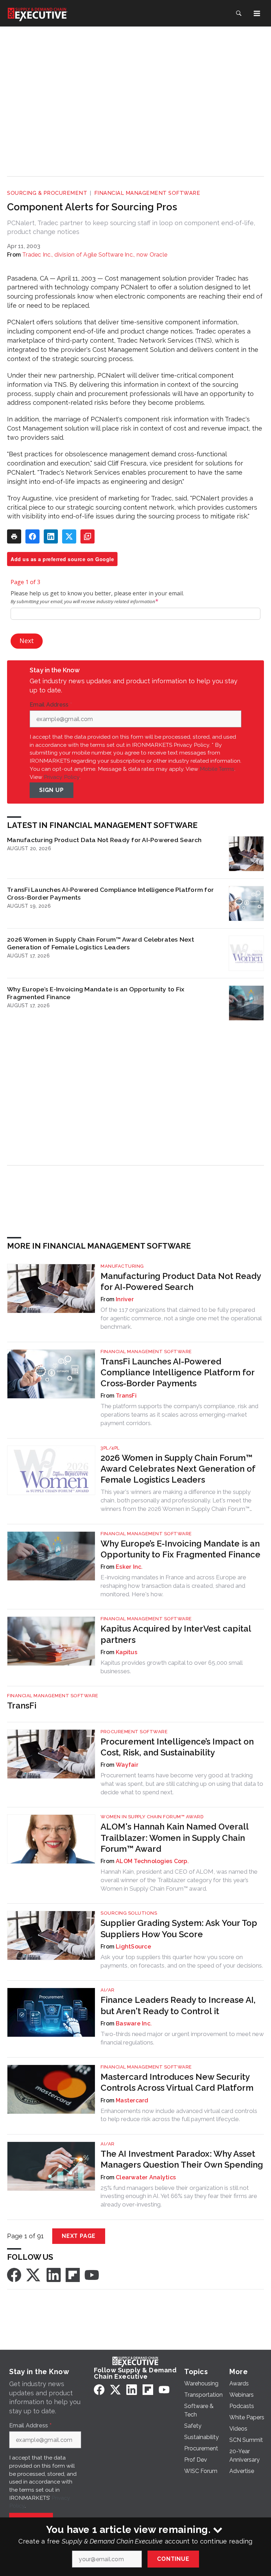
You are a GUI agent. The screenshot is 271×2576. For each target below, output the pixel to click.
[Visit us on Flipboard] (73, 2274)
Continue (173, 2559)
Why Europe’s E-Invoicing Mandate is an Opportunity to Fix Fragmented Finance (96, 993)
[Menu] (257, 13)
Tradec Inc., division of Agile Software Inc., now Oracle (95, 255)
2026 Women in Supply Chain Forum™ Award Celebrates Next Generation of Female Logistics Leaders (101, 943)
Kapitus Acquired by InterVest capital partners (176, 1634)
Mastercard (132, 2100)
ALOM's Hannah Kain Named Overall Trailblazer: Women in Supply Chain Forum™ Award (174, 1838)
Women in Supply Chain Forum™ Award (152, 1817)
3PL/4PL (110, 1448)
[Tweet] (69, 536)
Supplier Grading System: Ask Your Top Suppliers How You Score (179, 1928)
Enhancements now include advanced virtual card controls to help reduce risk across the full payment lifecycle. (179, 2115)
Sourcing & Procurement (47, 193)
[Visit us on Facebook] (14, 2274)
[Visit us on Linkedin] (54, 2274)
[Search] (239, 13)
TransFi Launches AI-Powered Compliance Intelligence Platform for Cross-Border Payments (110, 893)
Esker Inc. (129, 1567)
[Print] (14, 536)
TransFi (126, 1396)
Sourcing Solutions (129, 1913)
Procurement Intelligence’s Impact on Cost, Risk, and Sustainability (177, 1747)
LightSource (133, 1947)
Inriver (125, 1299)
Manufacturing (122, 1266)
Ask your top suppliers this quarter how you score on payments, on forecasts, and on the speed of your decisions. (182, 1961)
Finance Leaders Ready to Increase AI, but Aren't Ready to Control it (178, 2005)
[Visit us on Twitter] (34, 2274)
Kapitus (127, 1652)
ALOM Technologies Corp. (152, 1861)
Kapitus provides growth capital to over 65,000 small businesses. (171, 1667)
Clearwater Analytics (146, 2177)
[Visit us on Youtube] (92, 2274)
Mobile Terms (217, 769)
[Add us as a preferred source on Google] (88, 536)
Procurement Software (134, 1732)
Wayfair (127, 1765)
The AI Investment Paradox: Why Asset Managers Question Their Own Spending (182, 2159)
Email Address (51, 705)
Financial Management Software (147, 193)
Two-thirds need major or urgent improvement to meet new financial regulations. (182, 2038)
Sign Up (52, 790)
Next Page (79, 2236)
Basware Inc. (134, 2023)
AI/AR (108, 1990)
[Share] (32, 536)
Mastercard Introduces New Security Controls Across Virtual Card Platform (177, 2082)
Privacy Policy (62, 777)
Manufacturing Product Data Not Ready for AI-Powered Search (104, 840)
